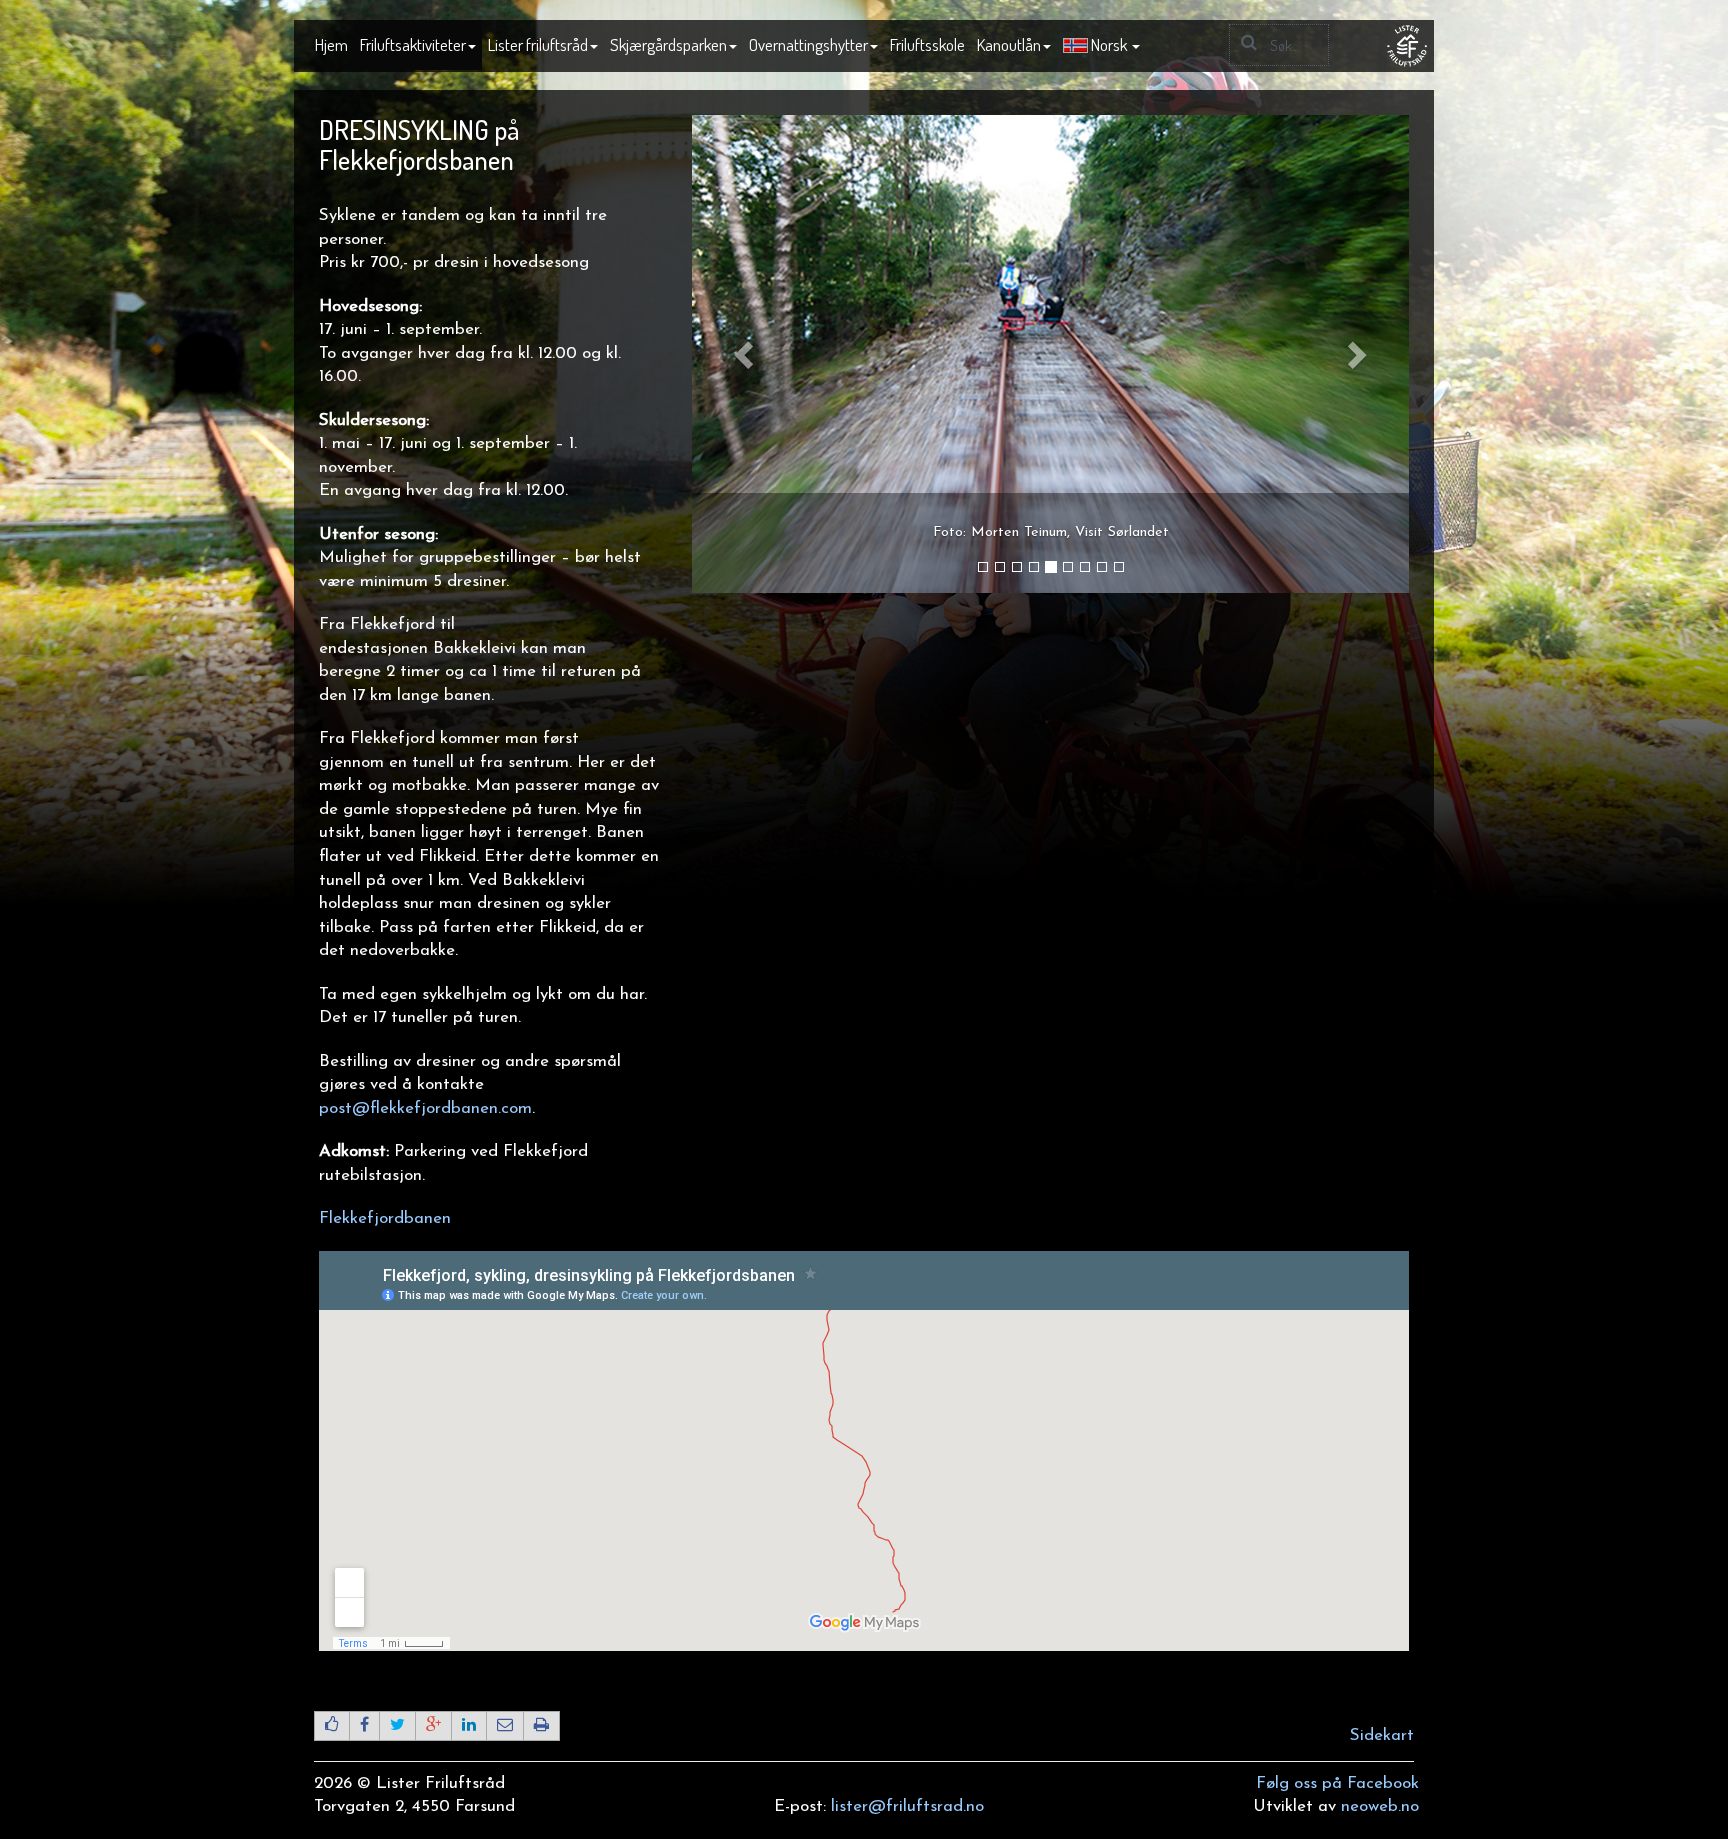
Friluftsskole (927, 44)
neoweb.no (1380, 1806)
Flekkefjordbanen (385, 1218)
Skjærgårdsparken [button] (668, 44)
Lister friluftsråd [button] (538, 44)
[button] (1101, 46)
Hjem (331, 44)
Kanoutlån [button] (1009, 44)
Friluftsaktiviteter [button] (413, 44)
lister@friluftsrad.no (907, 1806)
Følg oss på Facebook (1337, 1783)
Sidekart (1382, 1735)
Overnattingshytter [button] (808, 44)
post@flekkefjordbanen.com (425, 1108)
